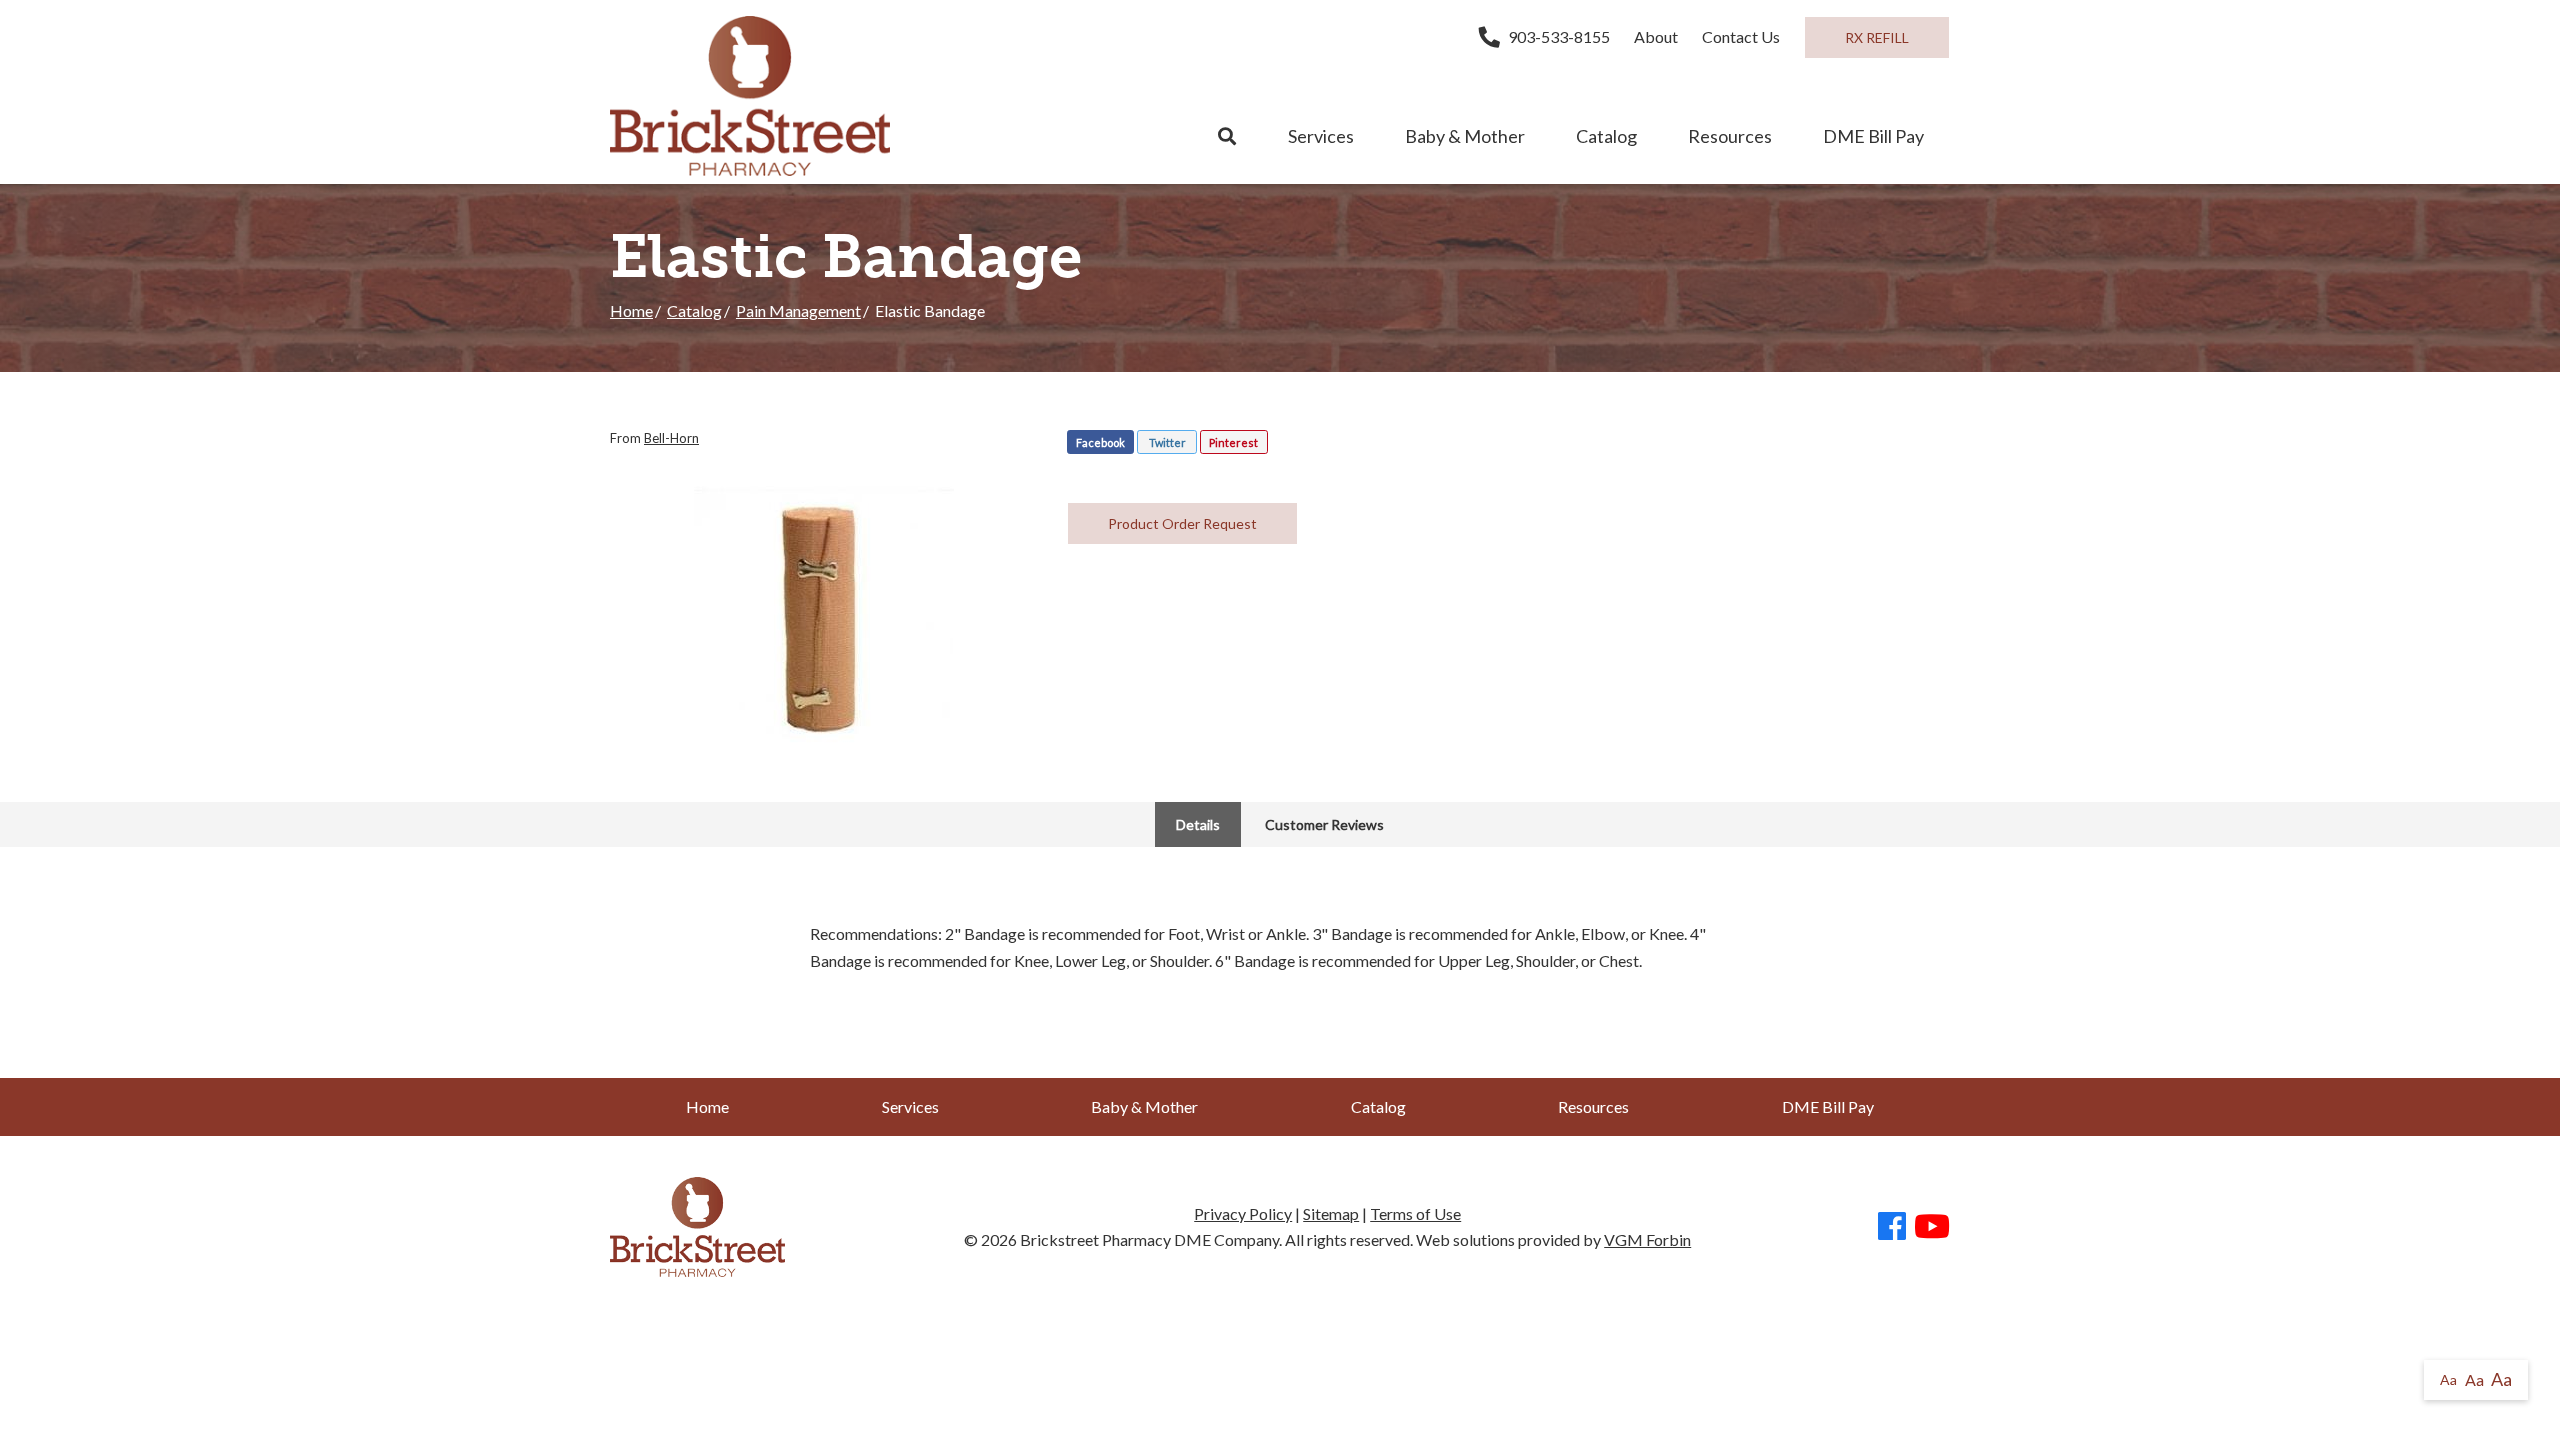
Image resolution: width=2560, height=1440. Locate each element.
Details (1198, 824)
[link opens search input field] (1227, 137)
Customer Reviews (1324, 824)
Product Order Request (1182, 523)
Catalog (1606, 136)
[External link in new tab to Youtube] (1932, 1227)
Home (631, 310)
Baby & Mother (1465, 136)
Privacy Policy (1243, 1213)
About (1656, 36)
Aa (2448, 1379)
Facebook (1100, 442)
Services (1321, 136)
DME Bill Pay (1873, 136)
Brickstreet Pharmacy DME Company (1149, 1239)
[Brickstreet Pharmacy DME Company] (750, 96)
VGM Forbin (1647, 1239)
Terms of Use (1415, 1213)
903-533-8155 (1559, 36)
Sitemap (1331, 1213)
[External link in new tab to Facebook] (1892, 1227)
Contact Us (1741, 36)
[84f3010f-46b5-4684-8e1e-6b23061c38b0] (824, 616)
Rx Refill (1877, 37)
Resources (1730, 136)
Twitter (1167, 442)
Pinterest (1233, 442)
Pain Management (798, 310)
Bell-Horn (671, 438)
